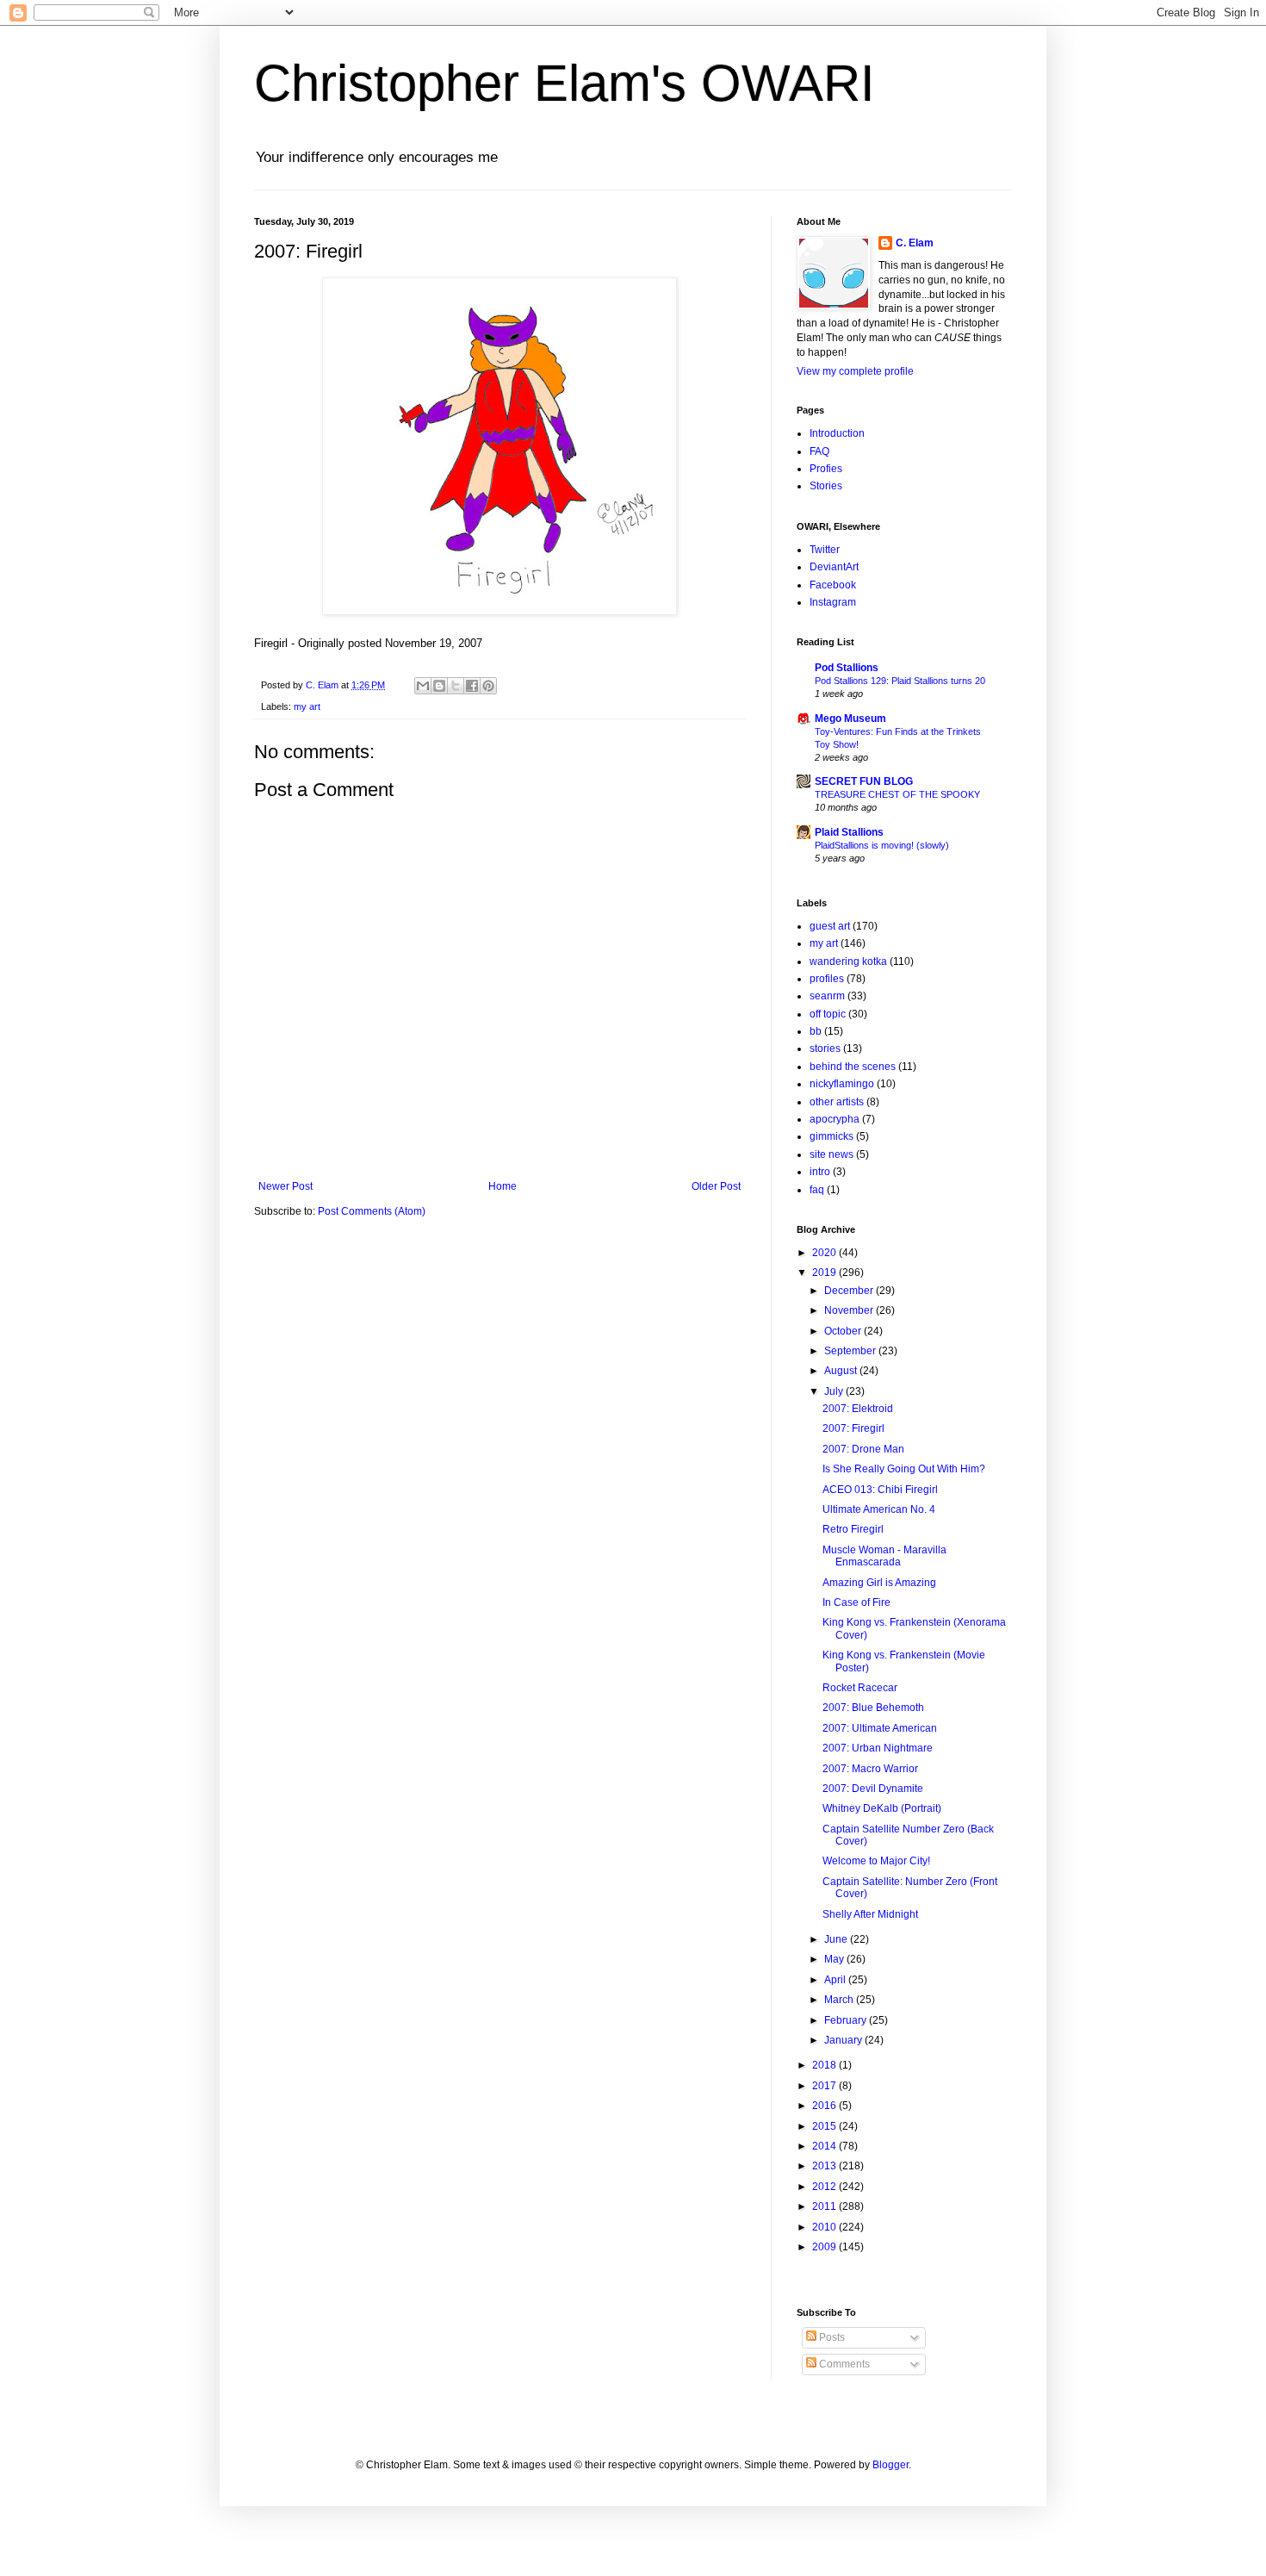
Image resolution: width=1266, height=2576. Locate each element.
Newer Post (285, 1186)
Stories (826, 486)
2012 (825, 2187)
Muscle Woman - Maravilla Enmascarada (884, 1556)
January (844, 2040)
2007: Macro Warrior (870, 1769)
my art (307, 706)
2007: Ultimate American (880, 1728)
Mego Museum (850, 719)
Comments (843, 2364)
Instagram (833, 602)
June (837, 1939)
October (844, 1331)
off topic (828, 1014)
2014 (825, 2146)
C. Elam (915, 243)
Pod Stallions (847, 668)
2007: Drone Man (863, 1449)
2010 (825, 2227)
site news (832, 1154)
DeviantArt (834, 567)
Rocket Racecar (860, 1688)
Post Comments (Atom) (372, 1211)
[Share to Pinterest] (488, 686)
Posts (831, 2337)
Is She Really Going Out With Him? (904, 1469)
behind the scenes (853, 1067)
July (835, 1391)
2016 (825, 2106)
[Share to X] (456, 686)
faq (817, 1190)
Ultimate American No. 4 (879, 1509)
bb (816, 1031)
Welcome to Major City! (876, 1861)
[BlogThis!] (439, 686)
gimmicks (832, 1136)
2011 (825, 2206)
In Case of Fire (856, 1602)
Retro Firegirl (853, 1529)
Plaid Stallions (849, 832)
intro (820, 1172)
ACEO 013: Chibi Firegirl (880, 1490)
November (850, 1310)
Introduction (837, 433)
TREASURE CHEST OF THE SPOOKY (897, 794)
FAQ (819, 451)
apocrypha (835, 1119)
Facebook (833, 585)
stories (825, 1048)
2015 (825, 2126)
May (835, 1959)
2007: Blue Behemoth (873, 1708)
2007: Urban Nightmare (878, 1748)
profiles (827, 979)
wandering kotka (848, 961)
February (847, 2020)
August (842, 1371)
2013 (825, 2166)
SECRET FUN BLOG (864, 781)
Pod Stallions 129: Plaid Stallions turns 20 (900, 681)
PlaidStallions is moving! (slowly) (882, 845)
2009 (825, 2247)
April (836, 1980)
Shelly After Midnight (870, 1914)
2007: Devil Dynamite (873, 1789)
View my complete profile (855, 371)
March (840, 2000)
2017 (825, 2086)
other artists (837, 1102)
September (851, 1351)
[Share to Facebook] (472, 686)
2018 (825, 2065)
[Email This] (423, 686)
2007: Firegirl (853, 1428)
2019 (825, 1272)
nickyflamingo (842, 1084)
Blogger (891, 2465)
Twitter (825, 550)
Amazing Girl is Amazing (879, 1583)
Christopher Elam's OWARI (565, 83)
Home (503, 1186)
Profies (826, 469)
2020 (825, 1253)
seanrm (827, 996)
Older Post (716, 1186)
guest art (830, 926)
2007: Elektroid (858, 1409)
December (850, 1291)
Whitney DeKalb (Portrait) (882, 1808)
